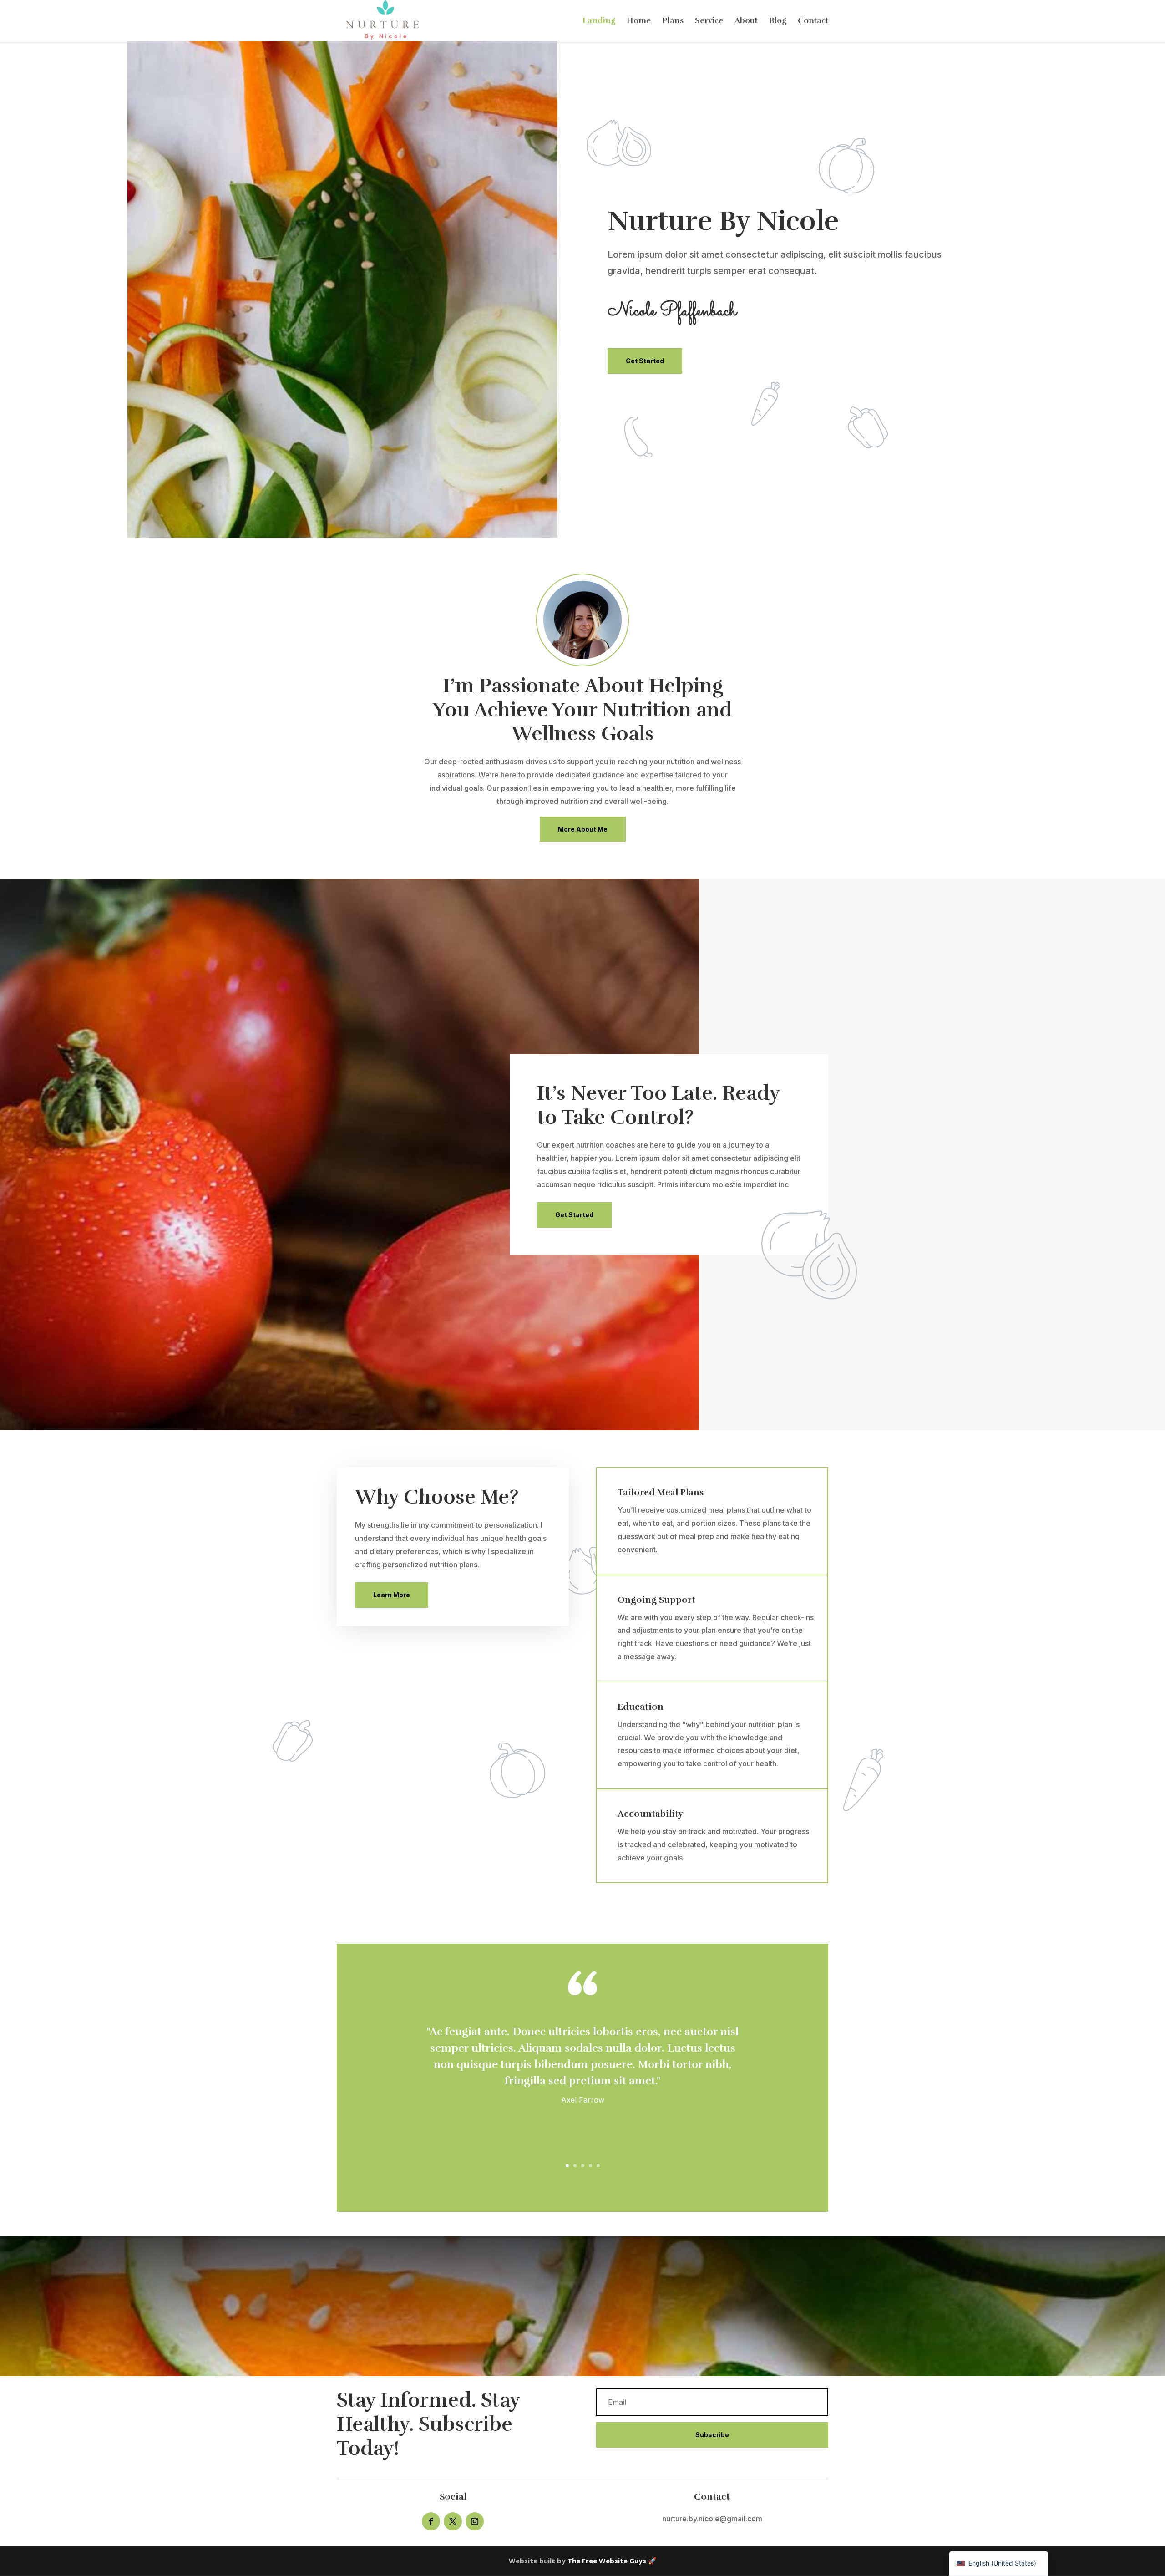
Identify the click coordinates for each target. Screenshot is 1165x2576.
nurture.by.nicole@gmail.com (712, 2519)
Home (639, 21)
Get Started (645, 361)
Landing (599, 21)
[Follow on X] (453, 2521)
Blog (778, 21)
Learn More (392, 1595)
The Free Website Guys (607, 2561)
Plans (673, 21)
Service (709, 21)
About (746, 21)
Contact (813, 21)
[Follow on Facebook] (431, 2521)
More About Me (583, 829)
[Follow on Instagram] (475, 2521)
